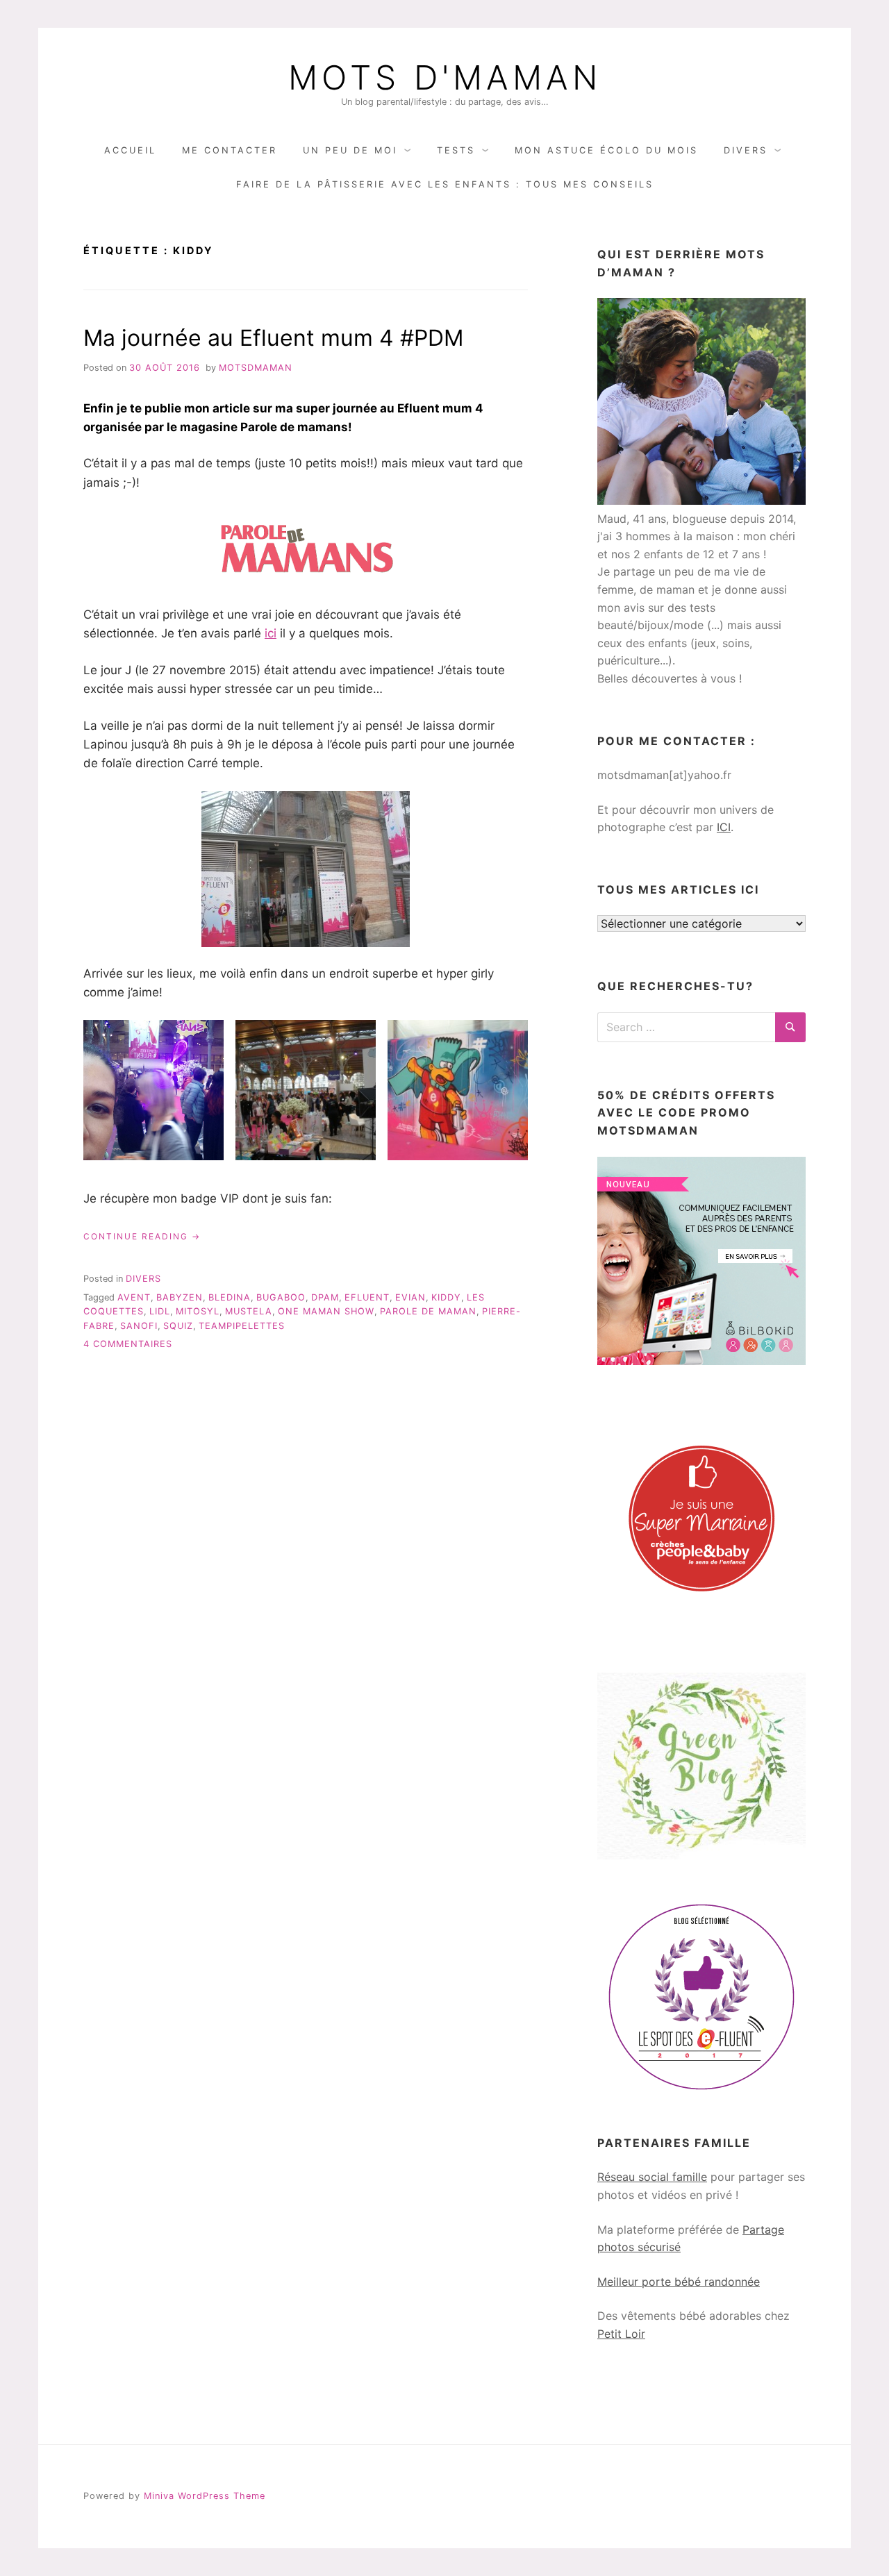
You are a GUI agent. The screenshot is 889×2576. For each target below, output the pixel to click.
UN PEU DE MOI (350, 150)
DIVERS (746, 150)
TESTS (456, 150)
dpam (325, 1297)
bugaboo (281, 1297)
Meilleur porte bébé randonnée (679, 2282)
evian (410, 1297)
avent (134, 1297)
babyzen (180, 1297)
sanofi (139, 1326)
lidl (160, 1311)
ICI (724, 827)
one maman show (326, 1311)
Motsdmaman (256, 368)
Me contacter (230, 150)
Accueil (130, 150)
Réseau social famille (652, 2177)
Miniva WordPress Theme (205, 2496)
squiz (178, 1326)
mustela (249, 1311)
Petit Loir (621, 2334)
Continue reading (142, 1237)
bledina (230, 1297)
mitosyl (198, 1311)
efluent (367, 1297)
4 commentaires (128, 1344)
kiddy (446, 1297)
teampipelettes (242, 1326)
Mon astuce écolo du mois (606, 150)
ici (271, 633)
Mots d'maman (445, 78)
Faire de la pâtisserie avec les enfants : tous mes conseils (445, 184)
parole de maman (428, 1311)
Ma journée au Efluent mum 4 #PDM (273, 338)
